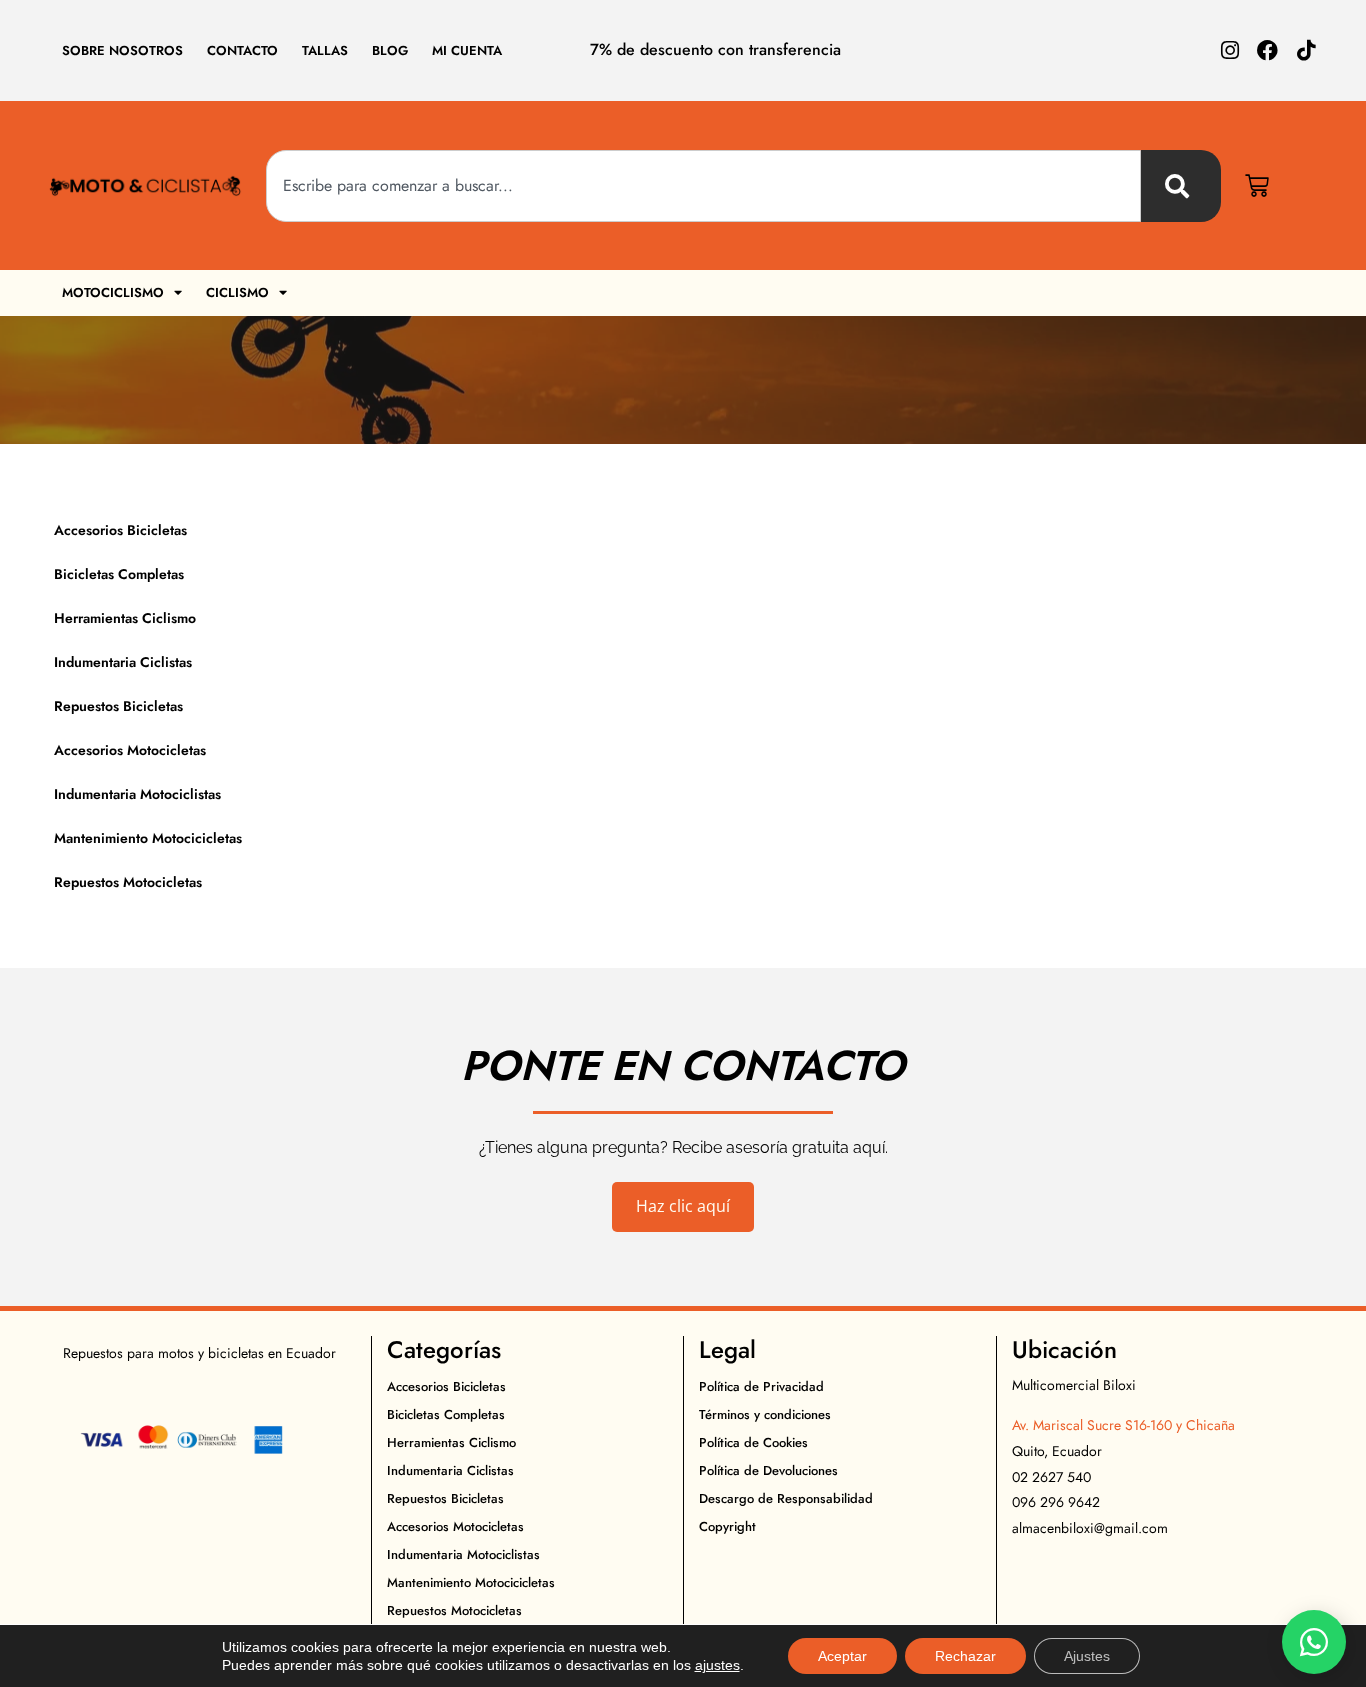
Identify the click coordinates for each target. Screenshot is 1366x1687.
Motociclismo (113, 292)
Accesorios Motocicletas (130, 750)
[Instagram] (1229, 50)
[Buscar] (1181, 186)
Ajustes (1087, 1656)
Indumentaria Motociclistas (137, 794)
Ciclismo (237, 292)
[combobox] (704, 186)
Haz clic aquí (683, 1206)
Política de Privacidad (761, 1386)
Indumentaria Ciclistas (123, 662)
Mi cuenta (467, 50)
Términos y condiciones (765, 1414)
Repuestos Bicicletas (118, 706)
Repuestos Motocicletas (128, 882)
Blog (390, 50)
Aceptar (842, 1656)
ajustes (717, 1665)
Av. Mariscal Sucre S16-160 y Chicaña (1123, 1425)
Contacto (242, 50)
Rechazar (965, 1656)
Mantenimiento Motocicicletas (148, 838)
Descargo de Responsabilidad (786, 1498)
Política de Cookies (753, 1442)
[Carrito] (1257, 186)
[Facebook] (1267, 50)
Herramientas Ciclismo (125, 618)
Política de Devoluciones (768, 1470)
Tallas (325, 50)
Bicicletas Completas (119, 574)
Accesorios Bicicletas (120, 530)
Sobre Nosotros (122, 50)
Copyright (727, 1526)
